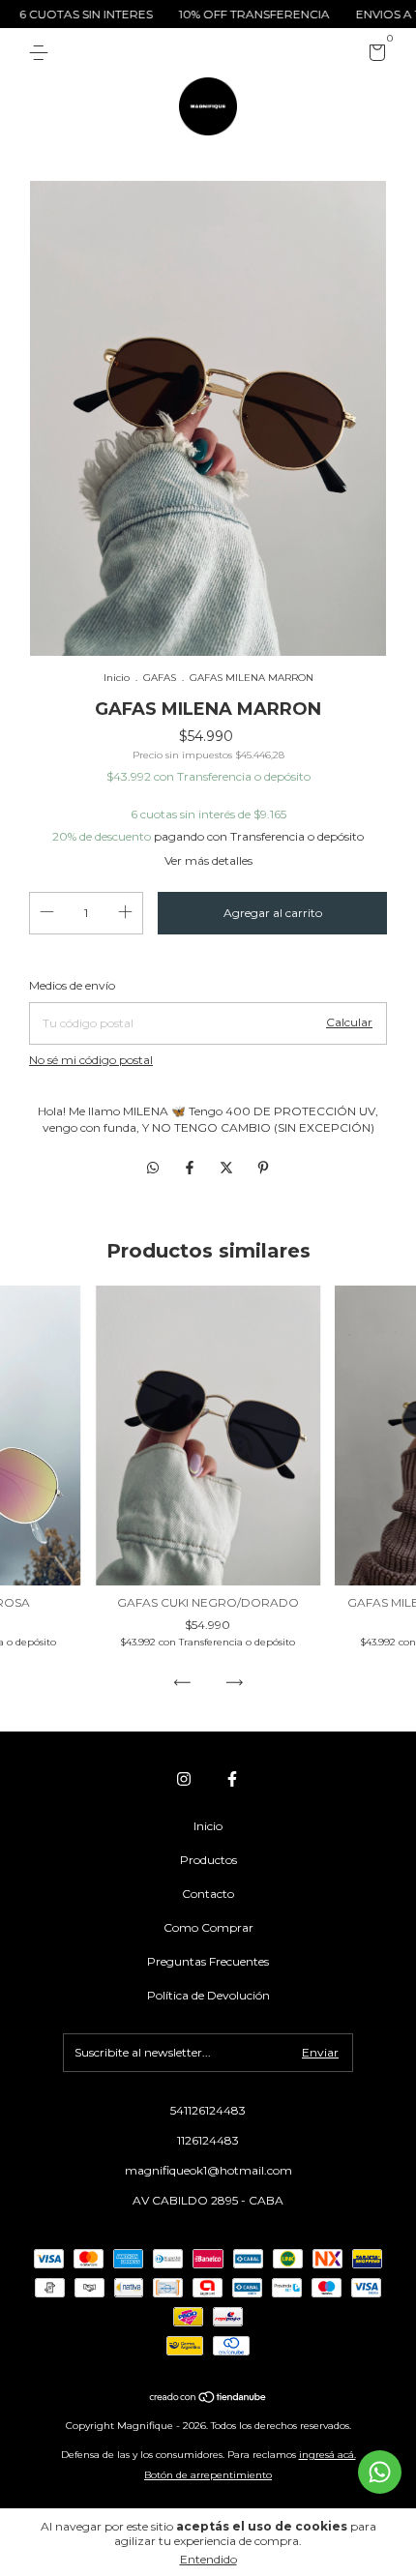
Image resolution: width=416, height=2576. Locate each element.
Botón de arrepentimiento (208, 2475)
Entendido (208, 2559)
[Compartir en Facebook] (192, 1168)
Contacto (208, 1894)
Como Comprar (208, 1927)
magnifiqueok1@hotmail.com (208, 2170)
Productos (208, 1860)
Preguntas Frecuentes (208, 1961)
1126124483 (208, 2140)
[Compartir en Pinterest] (263, 1168)
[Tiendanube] (208, 2399)
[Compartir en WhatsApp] (153, 1168)
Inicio (117, 678)
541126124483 (208, 2110)
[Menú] (42, 53)
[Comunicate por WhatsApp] (380, 2472)
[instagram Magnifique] (184, 1779)
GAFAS (160, 678)
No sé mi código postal (91, 1060)
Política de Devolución (208, 1995)
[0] (374, 56)
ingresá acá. (327, 2455)
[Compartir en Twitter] (228, 1168)
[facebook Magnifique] (232, 1779)
